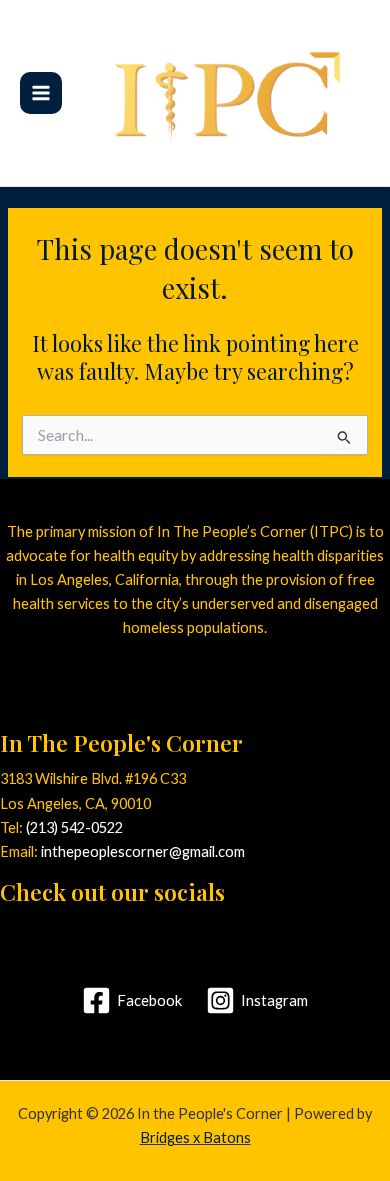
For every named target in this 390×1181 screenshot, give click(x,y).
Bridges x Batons (195, 1137)
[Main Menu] (41, 93)
